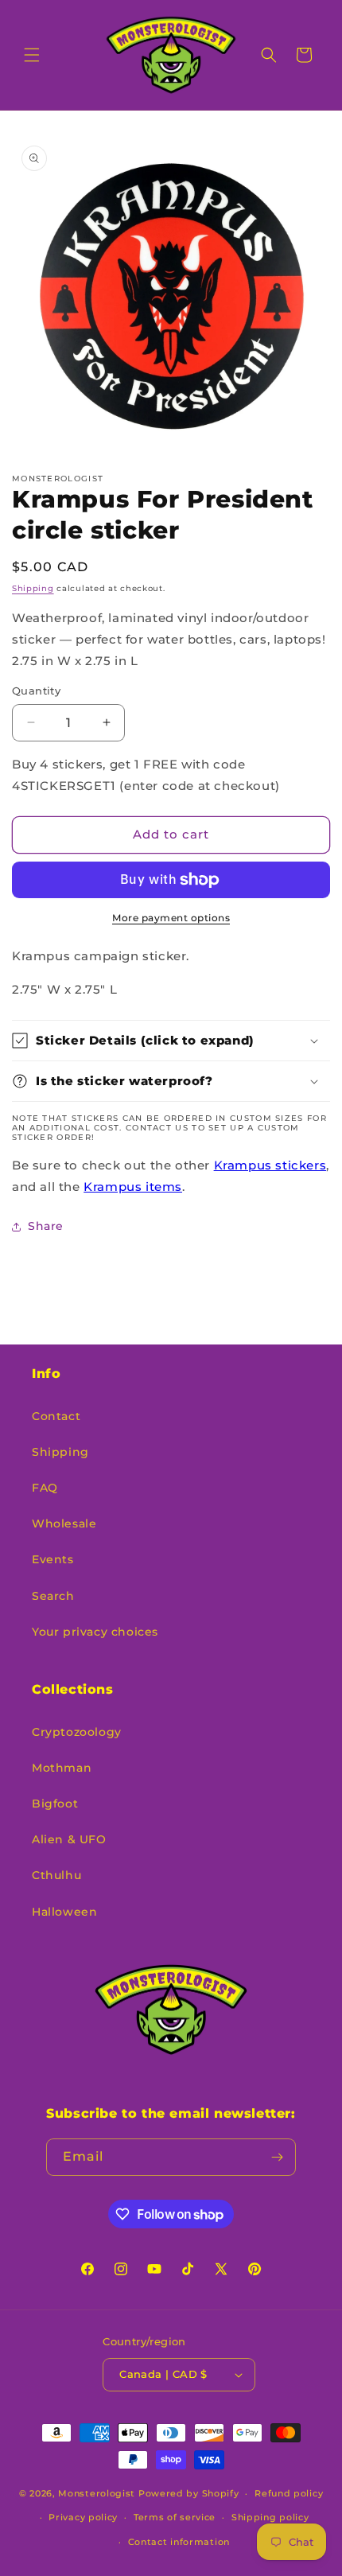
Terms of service (175, 2517)
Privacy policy (83, 2517)
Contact (56, 1416)
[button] (32, 55)
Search (53, 1596)
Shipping (33, 588)
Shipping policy (270, 2517)
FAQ (45, 1488)
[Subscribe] (278, 2157)
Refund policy (289, 2493)
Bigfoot (55, 1804)
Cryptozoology (77, 1732)
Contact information (179, 2542)
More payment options (171, 918)
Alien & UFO (69, 1839)
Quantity (36, 691)
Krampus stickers (270, 1165)
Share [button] (46, 1226)
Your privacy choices (95, 1632)
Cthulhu (56, 1875)
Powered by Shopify (189, 2493)
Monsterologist (97, 2493)
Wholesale (64, 1523)
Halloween (64, 1912)
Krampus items (133, 1187)
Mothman (62, 1768)
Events (53, 1559)
